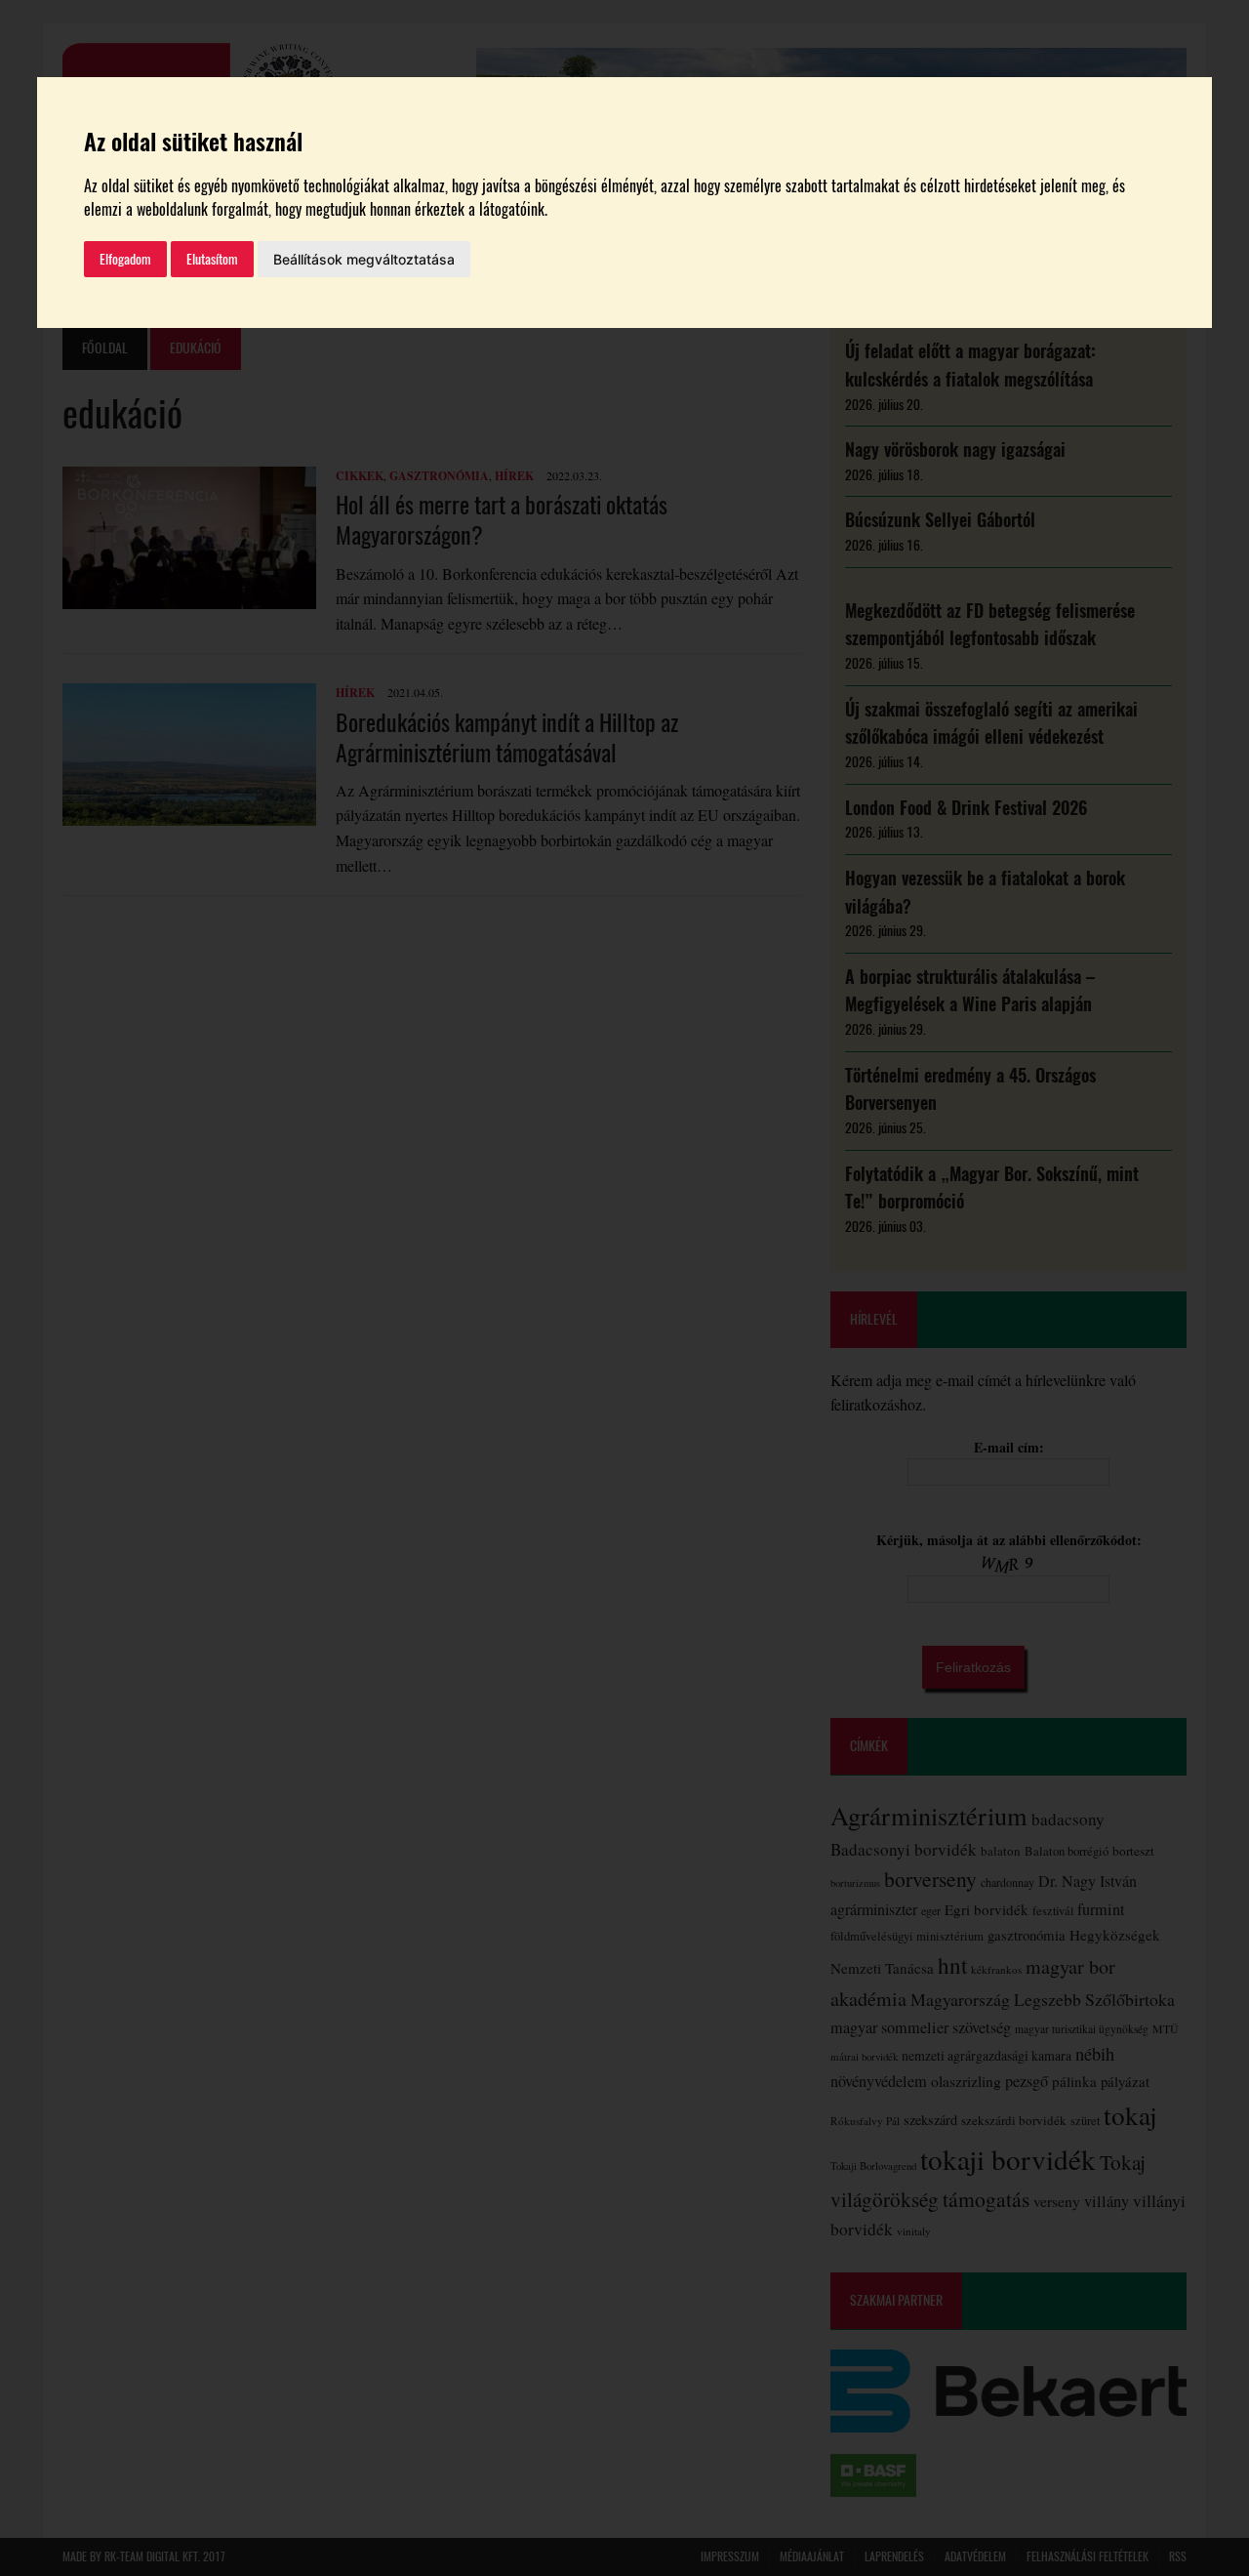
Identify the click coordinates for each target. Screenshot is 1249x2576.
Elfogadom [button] (125, 259)
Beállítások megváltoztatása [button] (364, 259)
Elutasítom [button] (212, 259)
